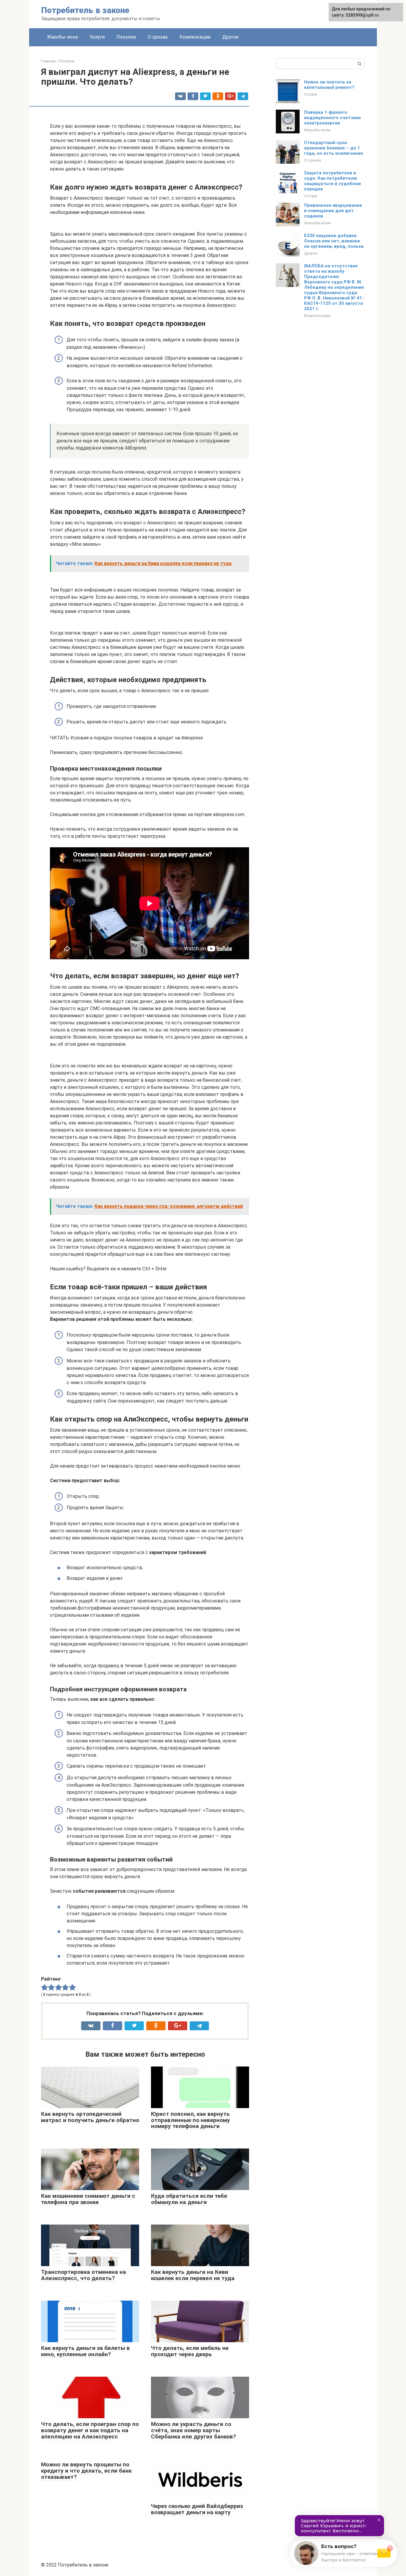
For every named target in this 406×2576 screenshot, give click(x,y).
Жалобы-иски (62, 37)
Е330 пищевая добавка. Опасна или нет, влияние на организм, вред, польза (334, 241)
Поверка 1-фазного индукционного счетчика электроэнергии (332, 118)
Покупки (126, 37)
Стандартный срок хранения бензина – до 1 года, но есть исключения (333, 148)
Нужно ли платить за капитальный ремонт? (329, 85)
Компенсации (195, 37)
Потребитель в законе (85, 10)
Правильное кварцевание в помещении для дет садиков (333, 211)
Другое (230, 37)
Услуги (97, 37)
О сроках (158, 37)
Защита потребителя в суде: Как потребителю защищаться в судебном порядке (332, 181)
